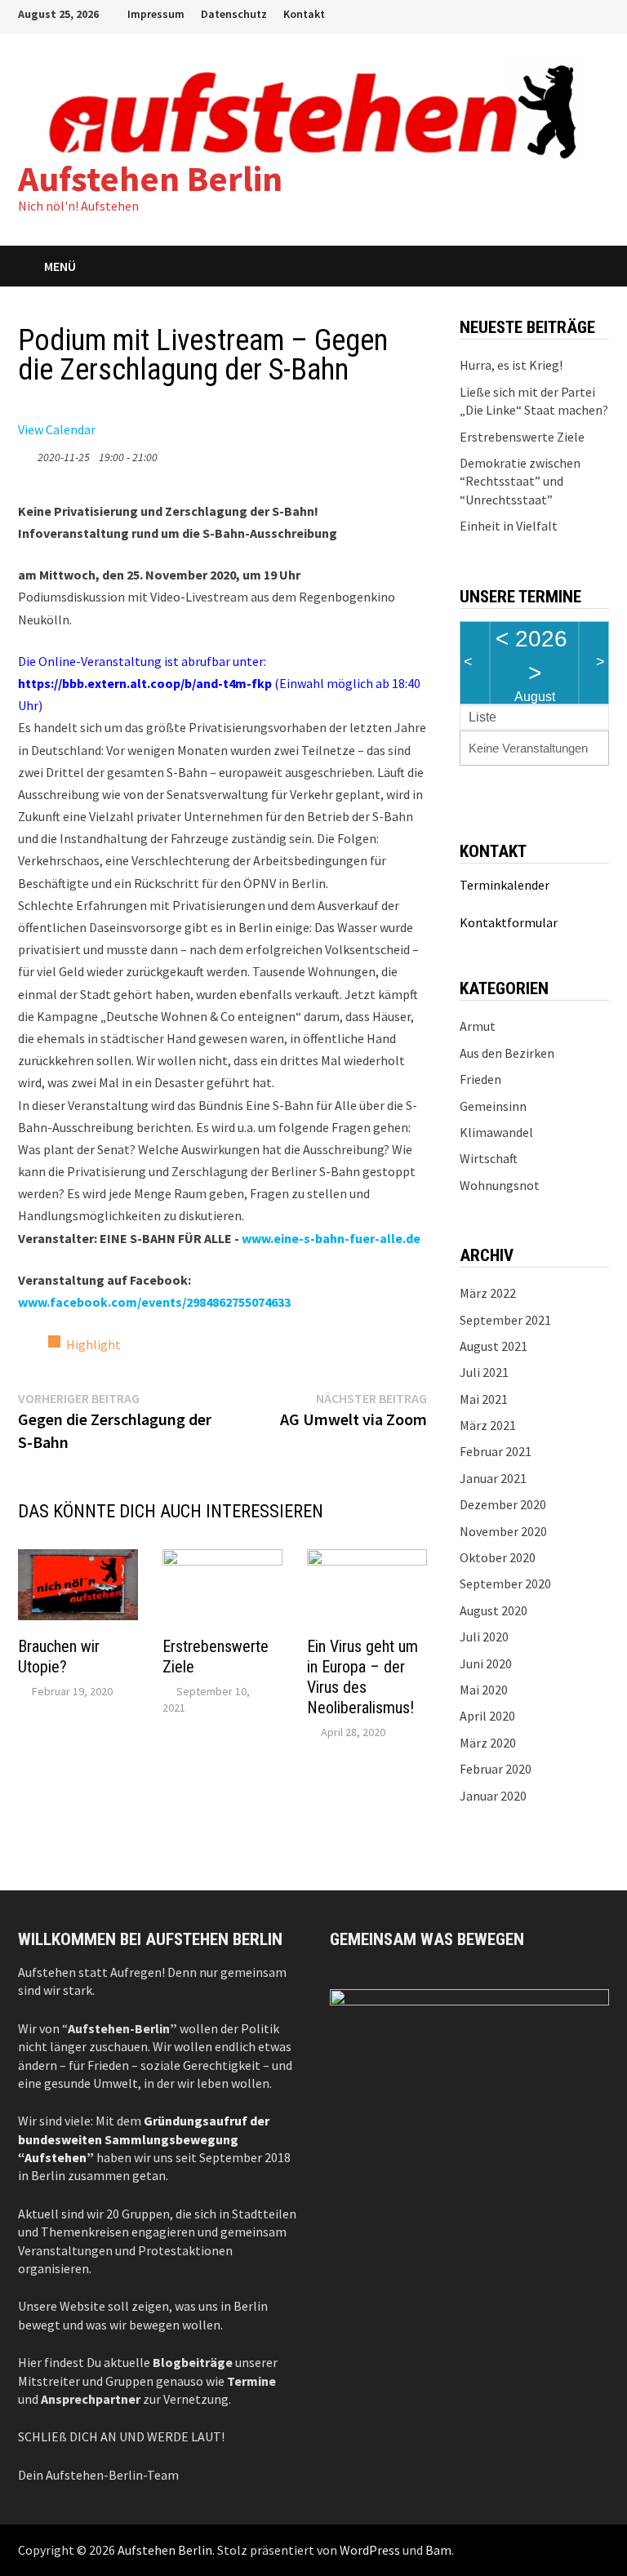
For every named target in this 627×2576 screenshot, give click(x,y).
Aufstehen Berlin (150, 178)
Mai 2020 (484, 1690)
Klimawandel (496, 1132)
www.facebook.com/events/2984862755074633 (154, 1302)
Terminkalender (505, 885)
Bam (438, 2550)
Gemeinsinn (493, 1106)
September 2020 (505, 1583)
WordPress (370, 2550)
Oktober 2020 (498, 1557)
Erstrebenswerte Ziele (522, 437)
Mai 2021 (484, 1399)
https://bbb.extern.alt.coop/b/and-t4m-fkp (145, 683)
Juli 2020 (484, 1637)
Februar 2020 (496, 1769)
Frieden (480, 1079)
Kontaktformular (509, 922)
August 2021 (494, 1346)
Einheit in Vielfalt (509, 526)
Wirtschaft (489, 1158)
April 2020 (487, 1716)
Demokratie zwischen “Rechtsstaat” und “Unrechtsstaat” (520, 481)
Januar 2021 (493, 1478)
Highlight (93, 1344)
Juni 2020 (486, 1663)
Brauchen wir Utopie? (59, 1657)
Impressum (156, 14)
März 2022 (488, 1293)
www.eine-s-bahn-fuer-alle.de (331, 1238)
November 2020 (503, 1531)
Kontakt (304, 14)
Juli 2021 (484, 1372)
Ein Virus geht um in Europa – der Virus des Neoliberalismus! (362, 1677)
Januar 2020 (493, 1796)
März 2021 (488, 1425)
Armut (478, 1026)
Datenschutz (234, 14)
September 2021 (505, 1320)
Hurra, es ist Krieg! (511, 365)
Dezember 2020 (503, 1504)
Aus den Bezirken (507, 1053)
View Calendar (57, 429)
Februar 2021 (496, 1451)
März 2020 (488, 1743)
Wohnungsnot (500, 1185)
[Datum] (27, 453)
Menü (60, 266)
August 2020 (494, 1610)
